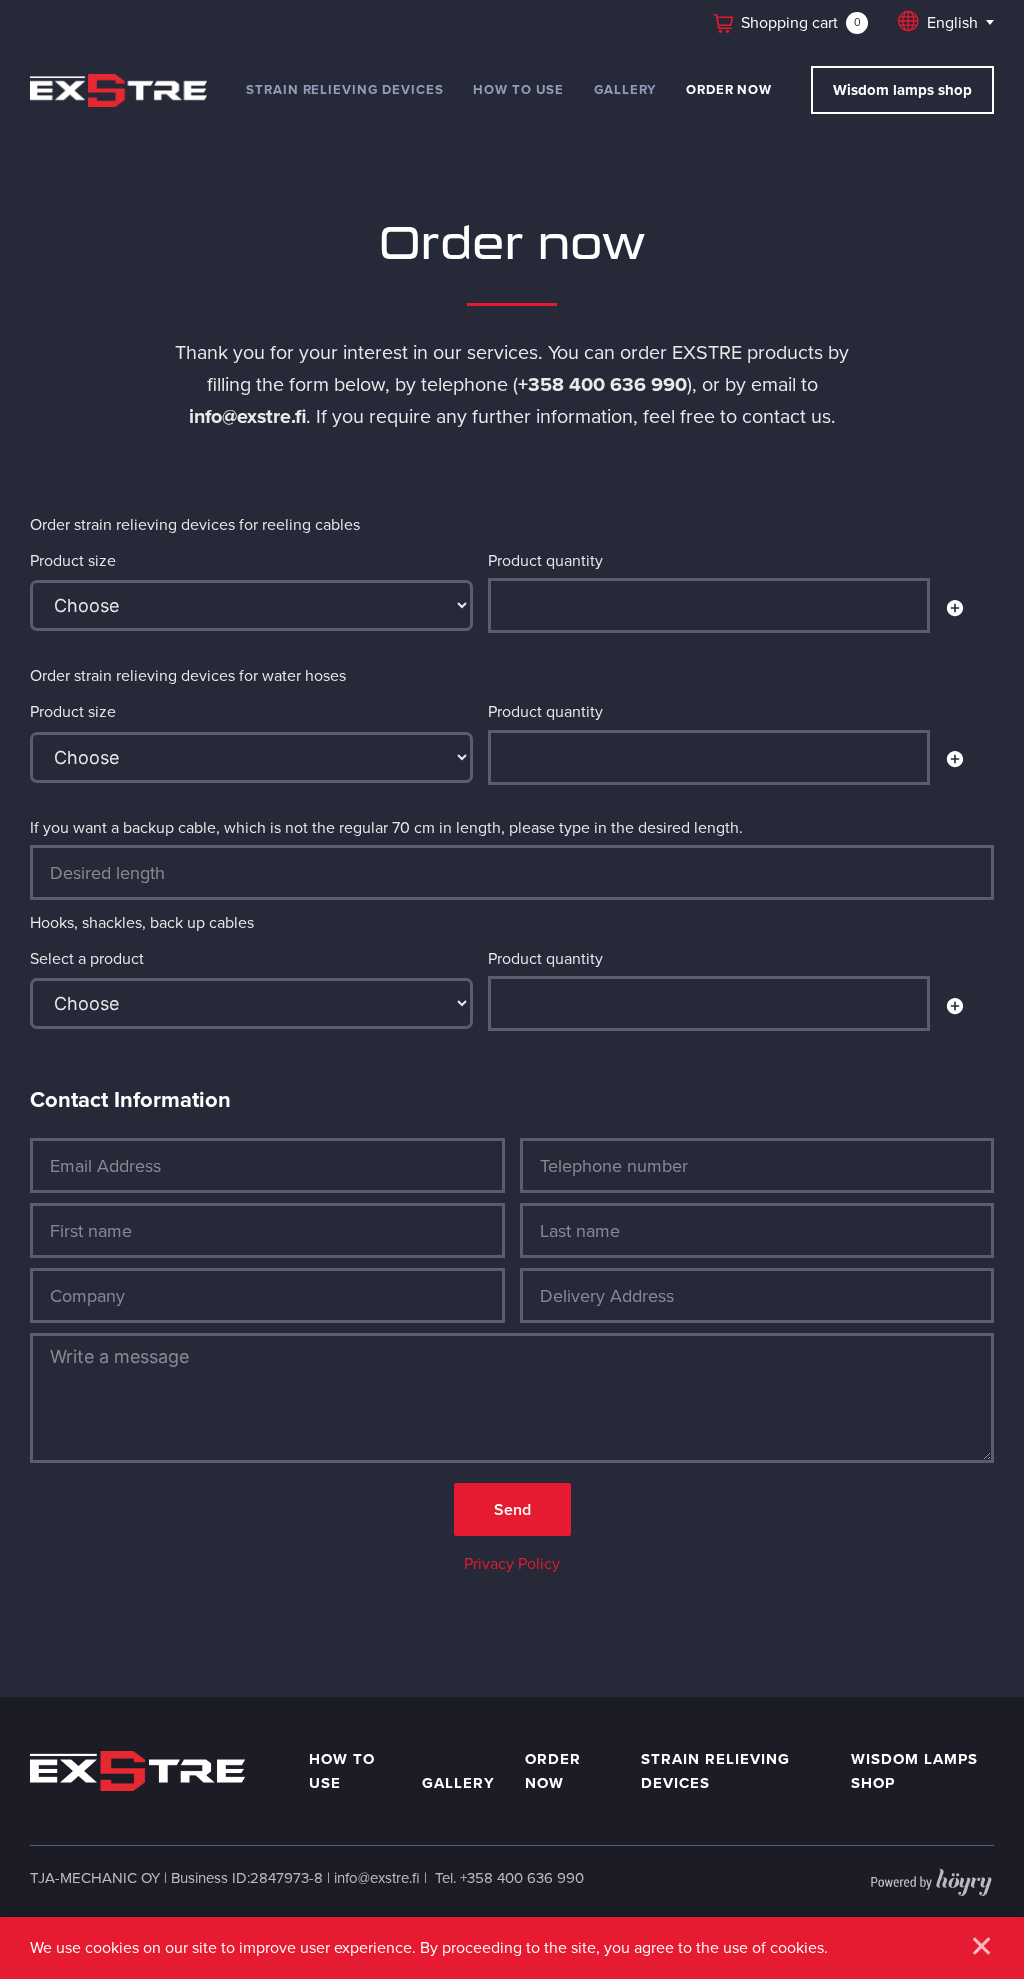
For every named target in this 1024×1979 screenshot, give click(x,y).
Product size (73, 560)
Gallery (625, 89)
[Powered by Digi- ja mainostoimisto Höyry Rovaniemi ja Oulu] (931, 1877)
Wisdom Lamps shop (914, 1771)
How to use (518, 89)
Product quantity (545, 560)
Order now (729, 89)
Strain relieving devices (344, 89)
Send (512, 1509)
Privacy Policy (512, 1563)
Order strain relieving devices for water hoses (188, 675)
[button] (955, 610)
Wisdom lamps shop (902, 90)
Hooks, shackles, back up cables (142, 922)
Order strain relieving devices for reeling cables (195, 524)
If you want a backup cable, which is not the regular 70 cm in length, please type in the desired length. (386, 827)
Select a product (87, 958)
